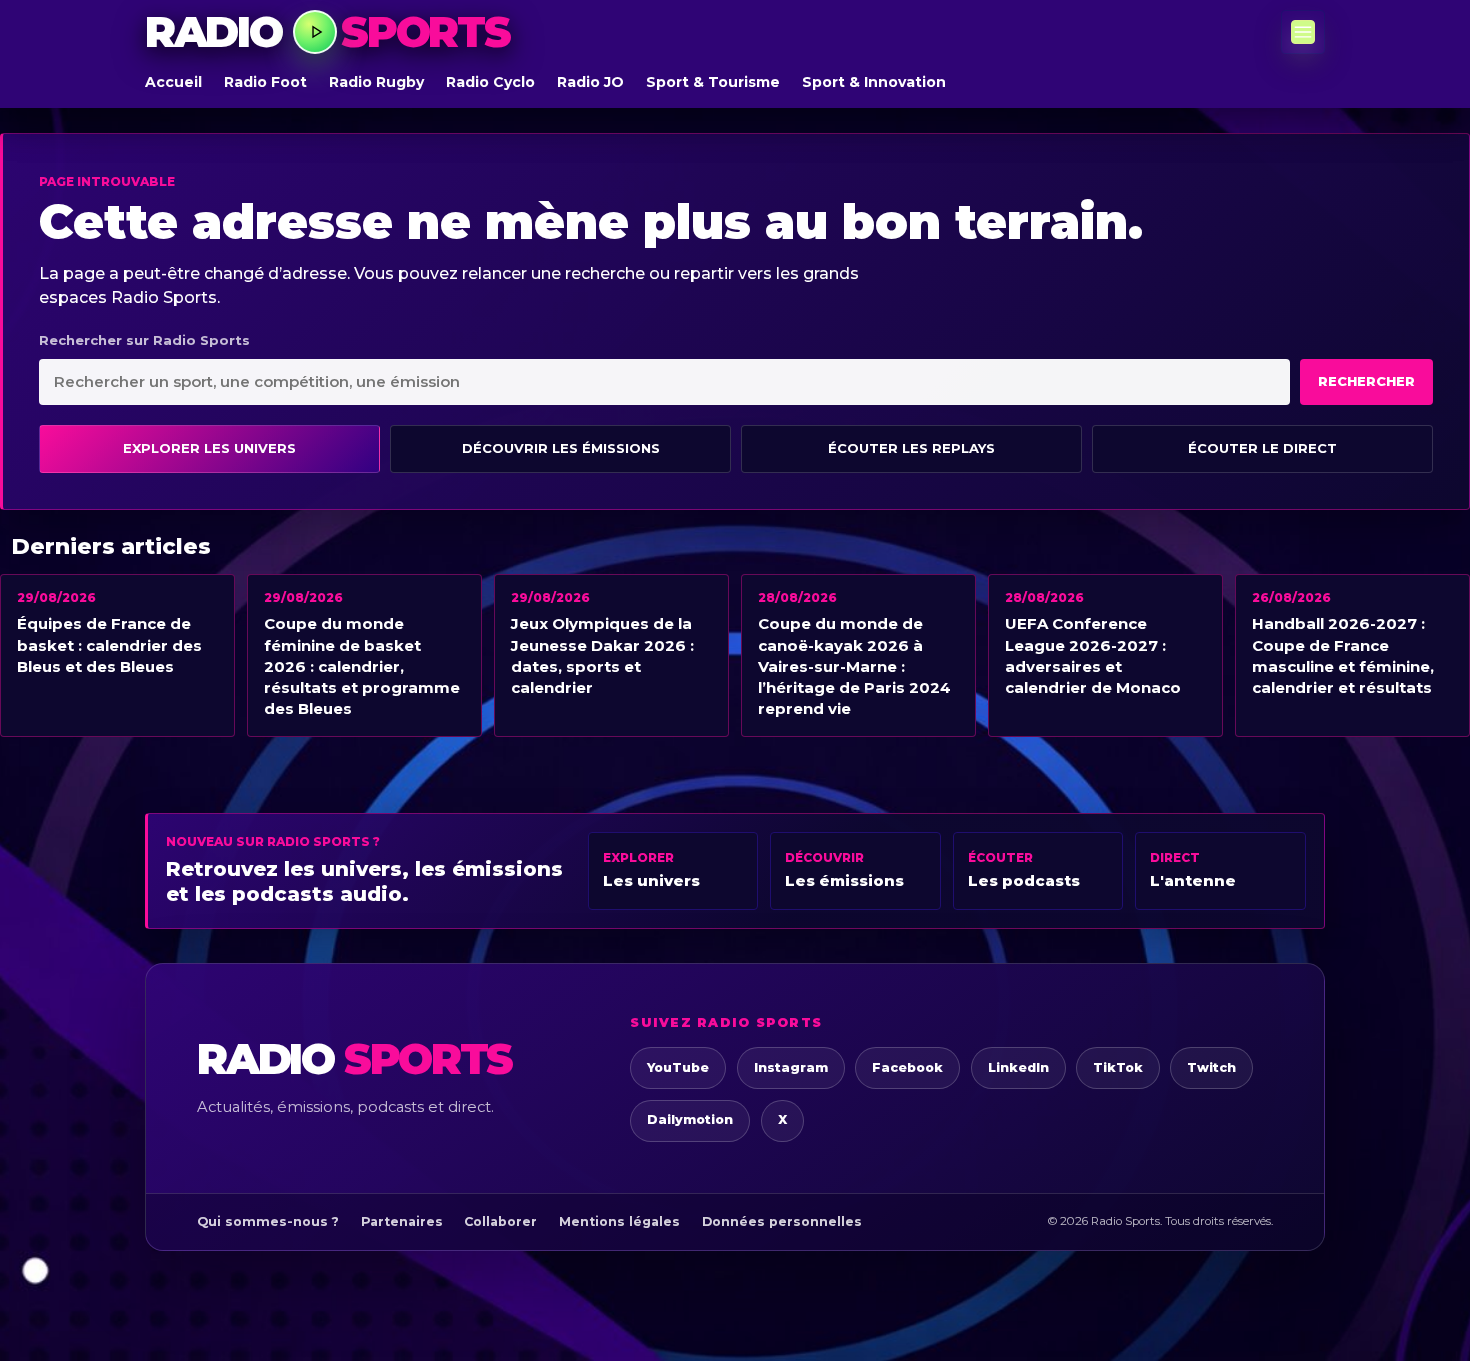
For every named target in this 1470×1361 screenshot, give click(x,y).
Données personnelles (782, 1221)
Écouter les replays (911, 448)
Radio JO (590, 82)
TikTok (1118, 1067)
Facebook (907, 1067)
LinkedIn (1018, 1067)
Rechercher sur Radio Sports (144, 340)
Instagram (791, 1067)
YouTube (678, 1067)
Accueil (173, 82)
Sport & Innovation (874, 82)
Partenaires (402, 1221)
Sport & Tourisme (713, 82)
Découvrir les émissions (561, 448)
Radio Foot (265, 82)
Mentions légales (619, 1221)
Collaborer (500, 1221)
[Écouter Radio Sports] (315, 32)
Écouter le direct (1262, 448)
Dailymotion (690, 1119)
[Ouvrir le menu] (1303, 32)
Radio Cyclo (490, 82)
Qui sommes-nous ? (268, 1221)
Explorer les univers (209, 448)
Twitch (1211, 1067)
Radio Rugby (376, 82)
